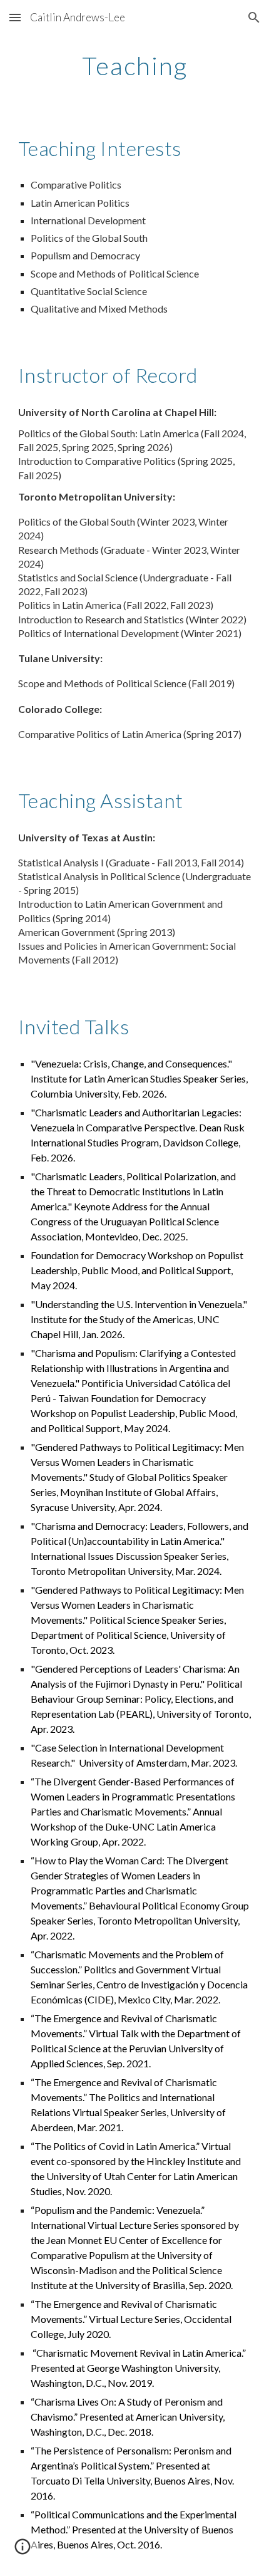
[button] (15, 17)
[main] (135, 66)
